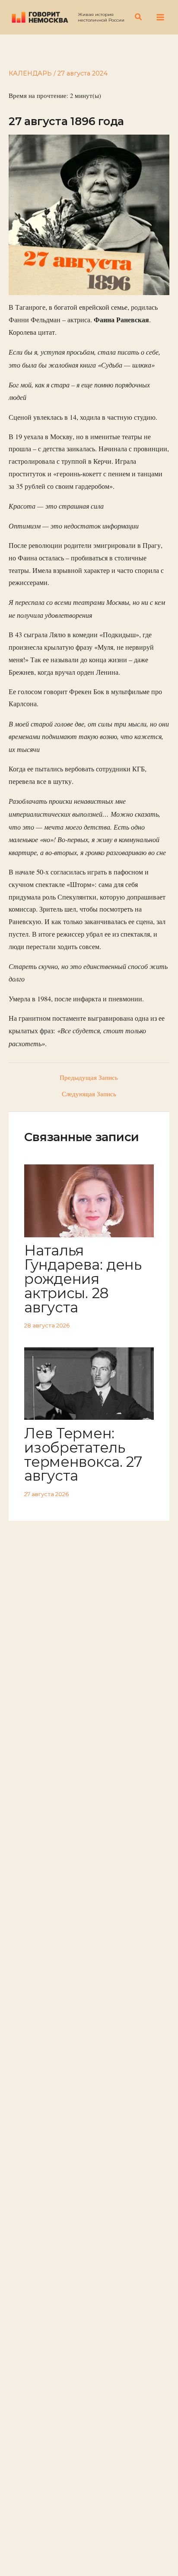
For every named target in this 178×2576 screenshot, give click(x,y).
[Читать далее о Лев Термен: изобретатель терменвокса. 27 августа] (89, 1382)
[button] (139, 17)
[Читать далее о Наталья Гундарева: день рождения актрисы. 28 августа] (89, 1200)
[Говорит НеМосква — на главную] (40, 17)
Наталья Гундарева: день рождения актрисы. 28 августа (83, 1279)
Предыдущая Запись (89, 1078)
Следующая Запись (89, 1094)
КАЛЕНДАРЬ (30, 73)
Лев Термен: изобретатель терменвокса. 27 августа (83, 1454)
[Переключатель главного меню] (160, 17)
